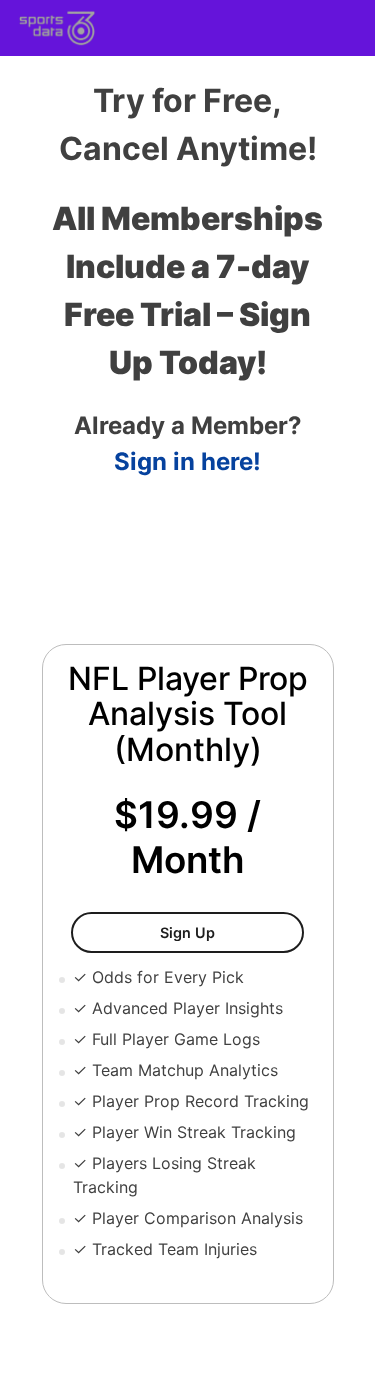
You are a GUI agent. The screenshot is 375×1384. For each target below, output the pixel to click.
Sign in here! (187, 461)
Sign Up (231, 932)
